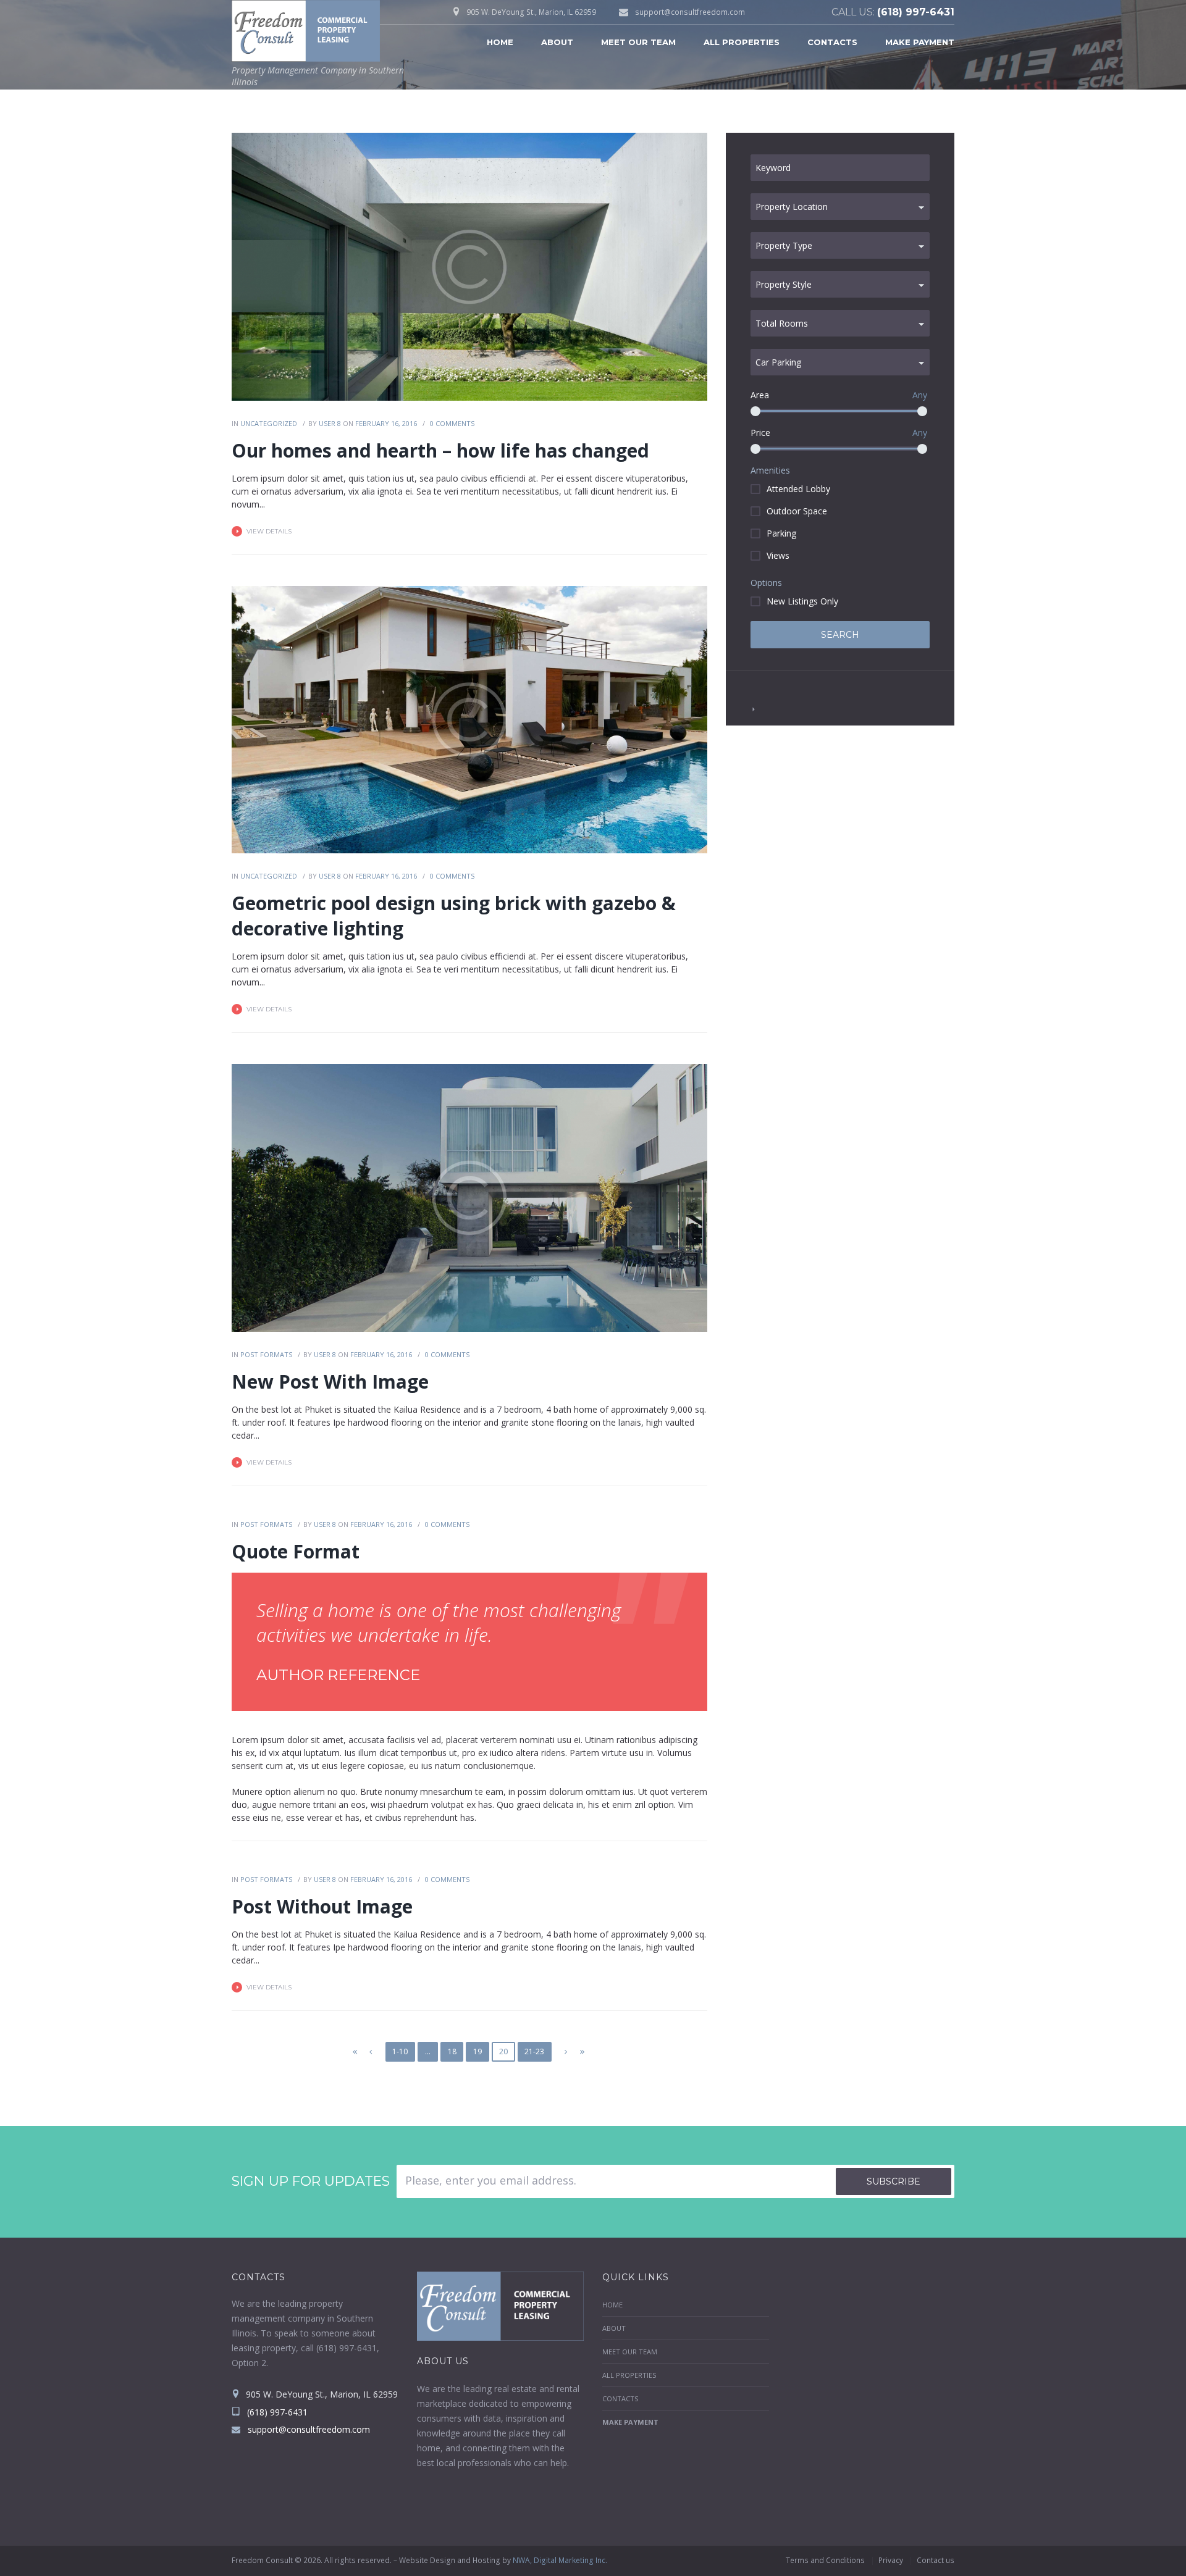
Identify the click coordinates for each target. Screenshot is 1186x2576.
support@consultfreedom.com (690, 12)
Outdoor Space (797, 511)
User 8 (330, 423)
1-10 (400, 2051)
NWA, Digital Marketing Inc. (560, 2560)
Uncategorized (269, 423)
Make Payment (920, 42)
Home (500, 42)
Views (778, 555)
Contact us (936, 2560)
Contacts (832, 42)
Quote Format (296, 1551)
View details (269, 531)
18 (452, 2051)
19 (477, 2051)
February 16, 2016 (386, 423)
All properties (742, 42)
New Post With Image (330, 1382)
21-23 (534, 2051)
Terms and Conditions (825, 2560)
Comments (452, 423)
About (557, 42)
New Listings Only (802, 601)
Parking (781, 533)
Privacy (891, 2560)
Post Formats (266, 1354)
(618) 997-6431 (916, 12)
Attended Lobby (798, 489)
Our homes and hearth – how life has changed (440, 450)
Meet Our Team (638, 42)
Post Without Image (322, 1906)
